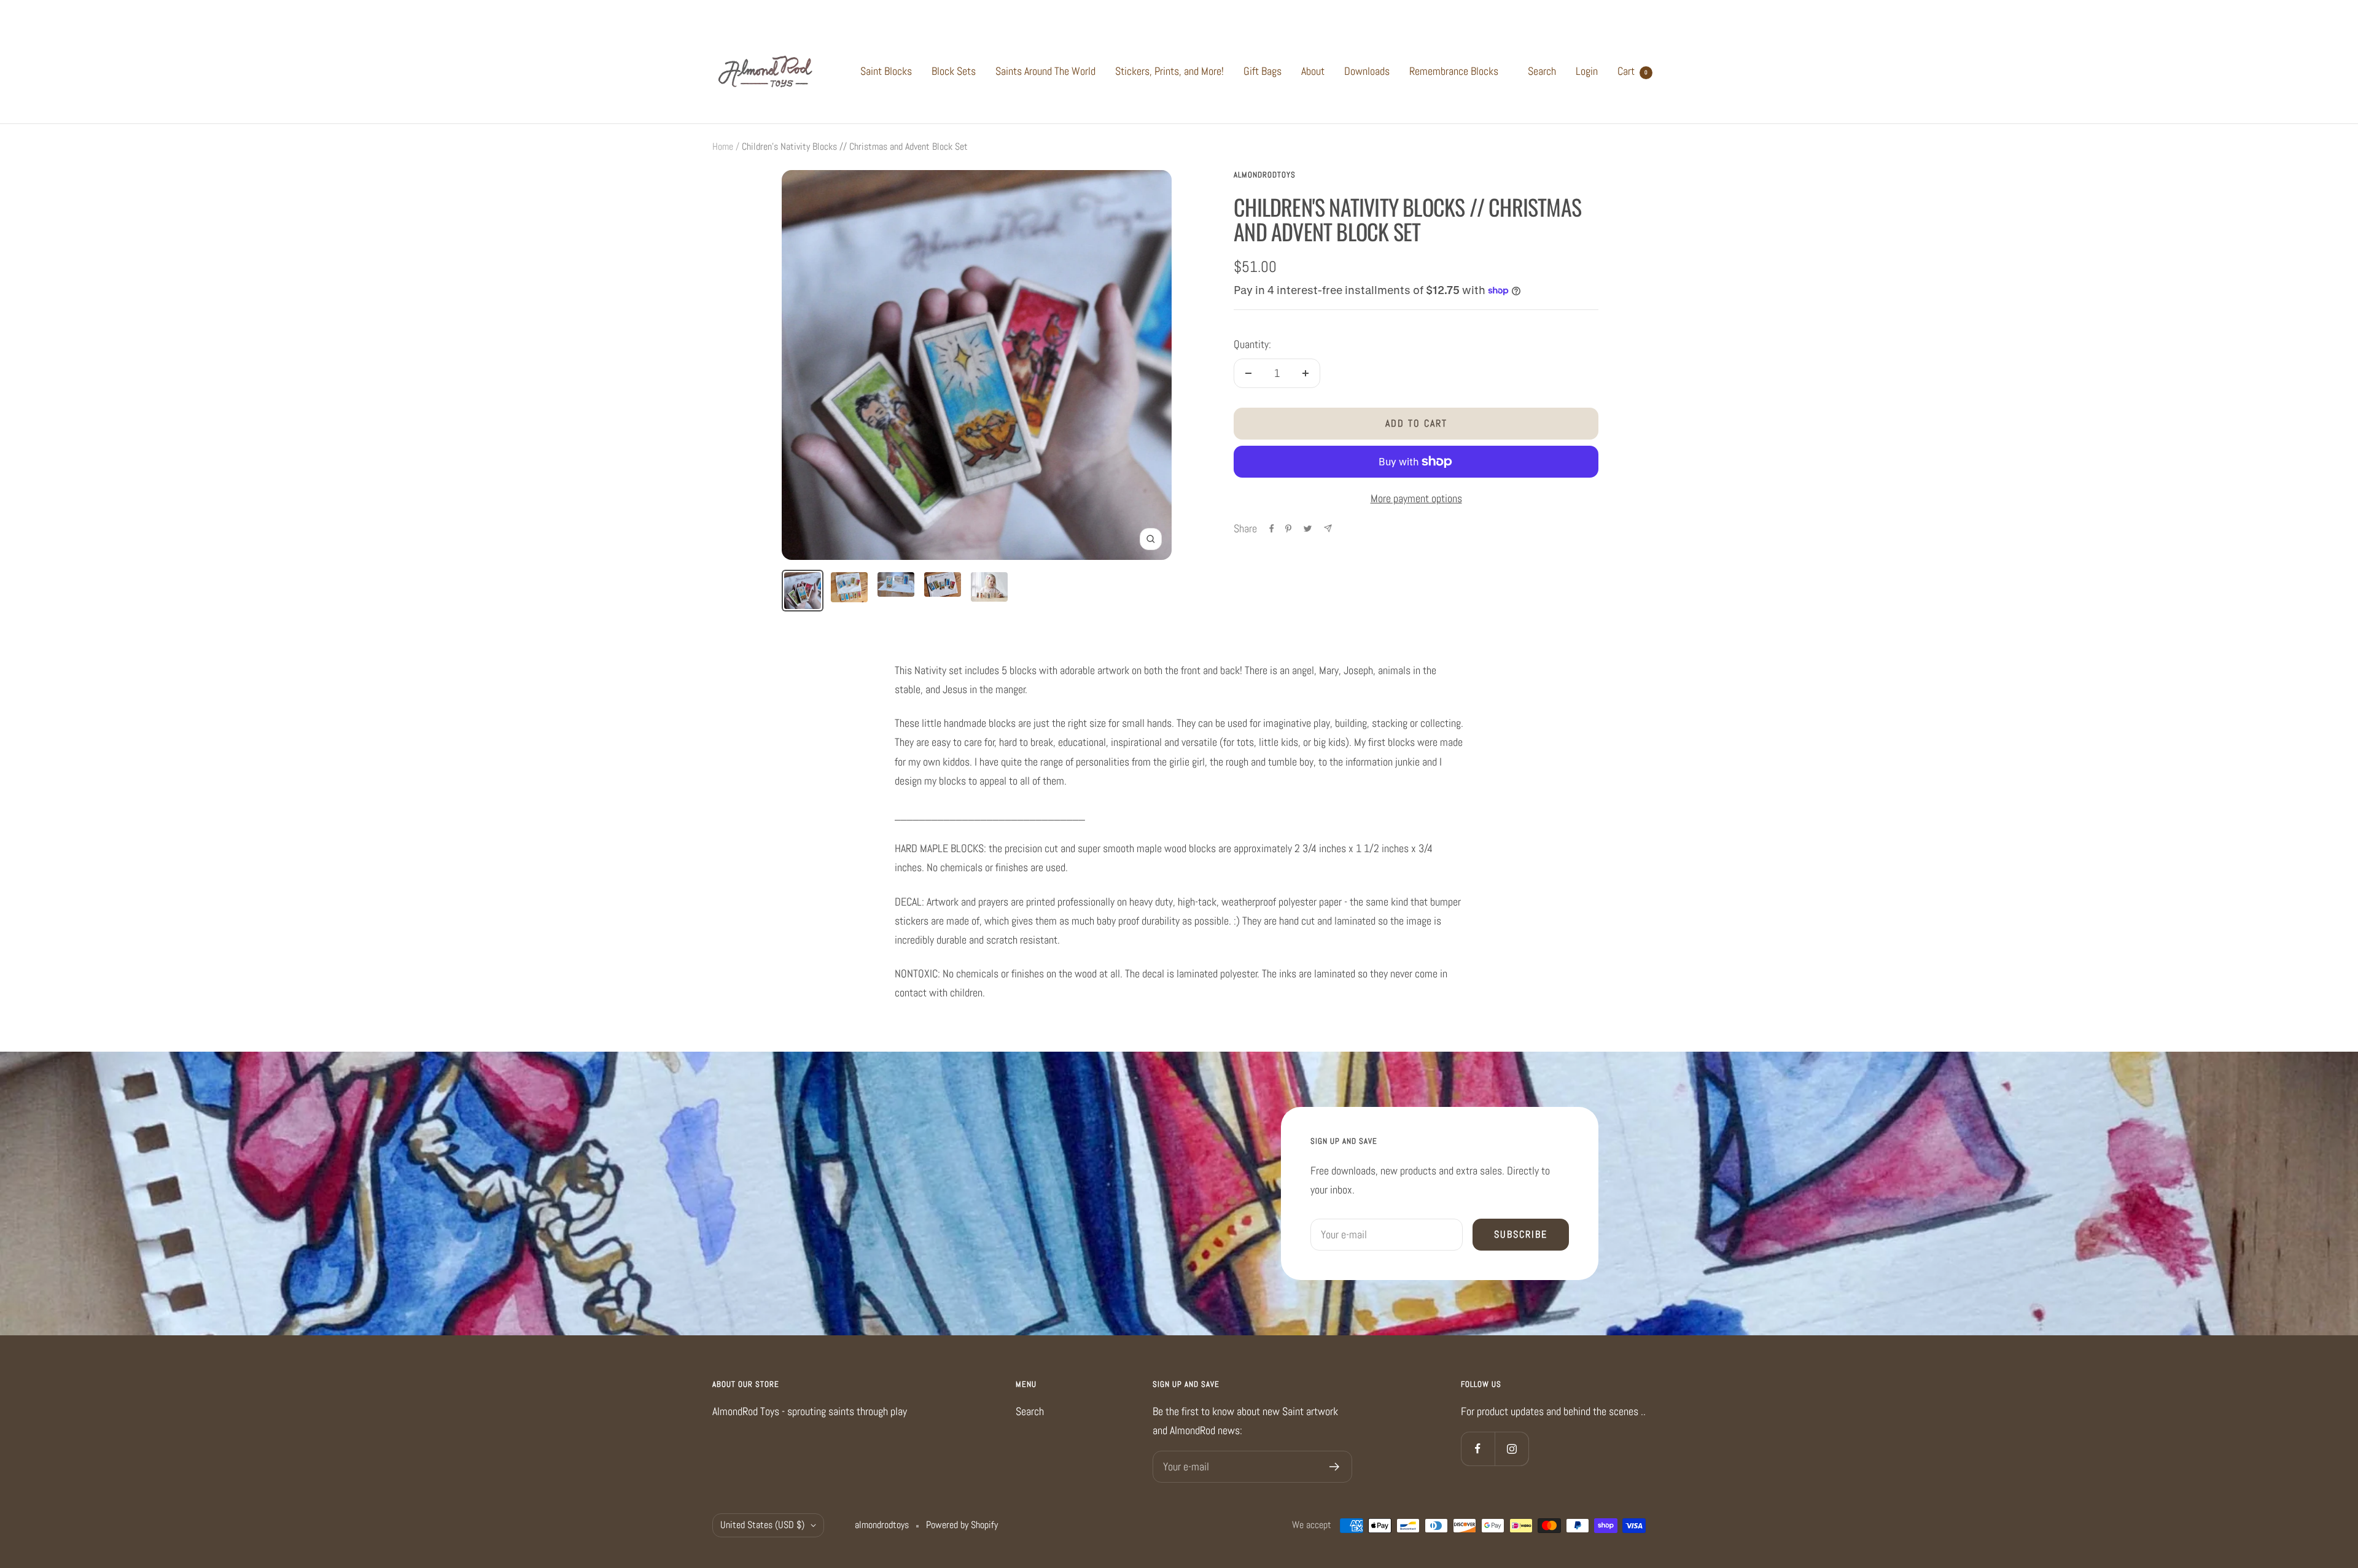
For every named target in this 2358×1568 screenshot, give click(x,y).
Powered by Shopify (962, 1525)
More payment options (1416, 498)
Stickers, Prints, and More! (1169, 71)
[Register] (1335, 1467)
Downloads (1367, 71)
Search (1542, 71)
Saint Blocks (886, 71)
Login (1587, 71)
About (1313, 71)
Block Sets (954, 71)
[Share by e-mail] (1328, 528)
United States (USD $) (762, 1525)
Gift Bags (1263, 71)
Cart (1632, 71)
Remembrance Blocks (1454, 71)
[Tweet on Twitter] (1308, 529)
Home (723, 146)
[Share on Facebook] (1272, 529)
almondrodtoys (1265, 175)
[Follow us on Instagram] (1512, 1449)
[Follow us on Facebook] (1478, 1449)
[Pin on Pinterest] (1288, 529)
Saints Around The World (1045, 71)
